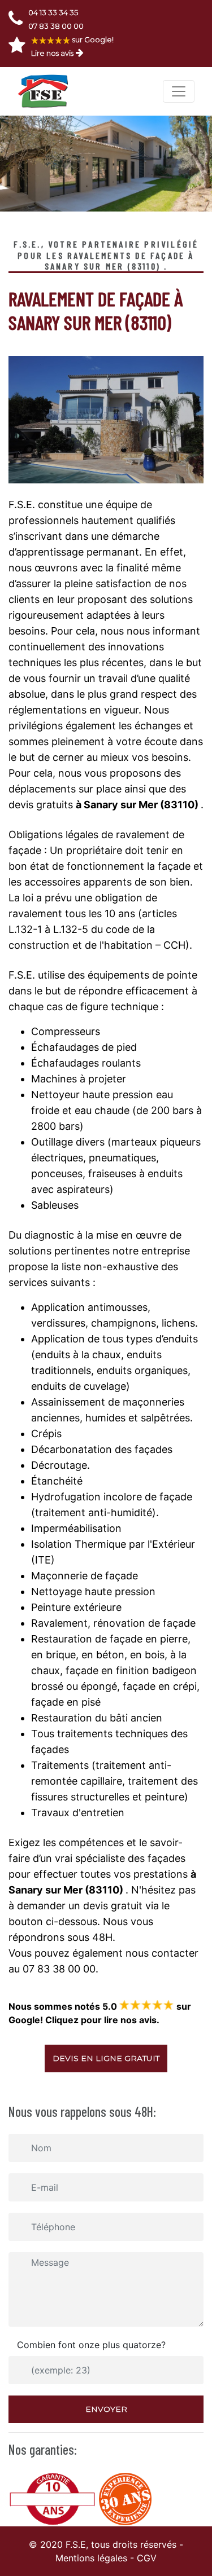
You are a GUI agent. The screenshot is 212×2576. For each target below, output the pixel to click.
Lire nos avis (52, 53)
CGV (147, 2558)
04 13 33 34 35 (53, 12)
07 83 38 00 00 (56, 26)
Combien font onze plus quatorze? (91, 2345)
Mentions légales (91, 2558)
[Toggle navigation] (179, 91)
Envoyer (106, 2409)
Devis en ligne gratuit (106, 2058)
